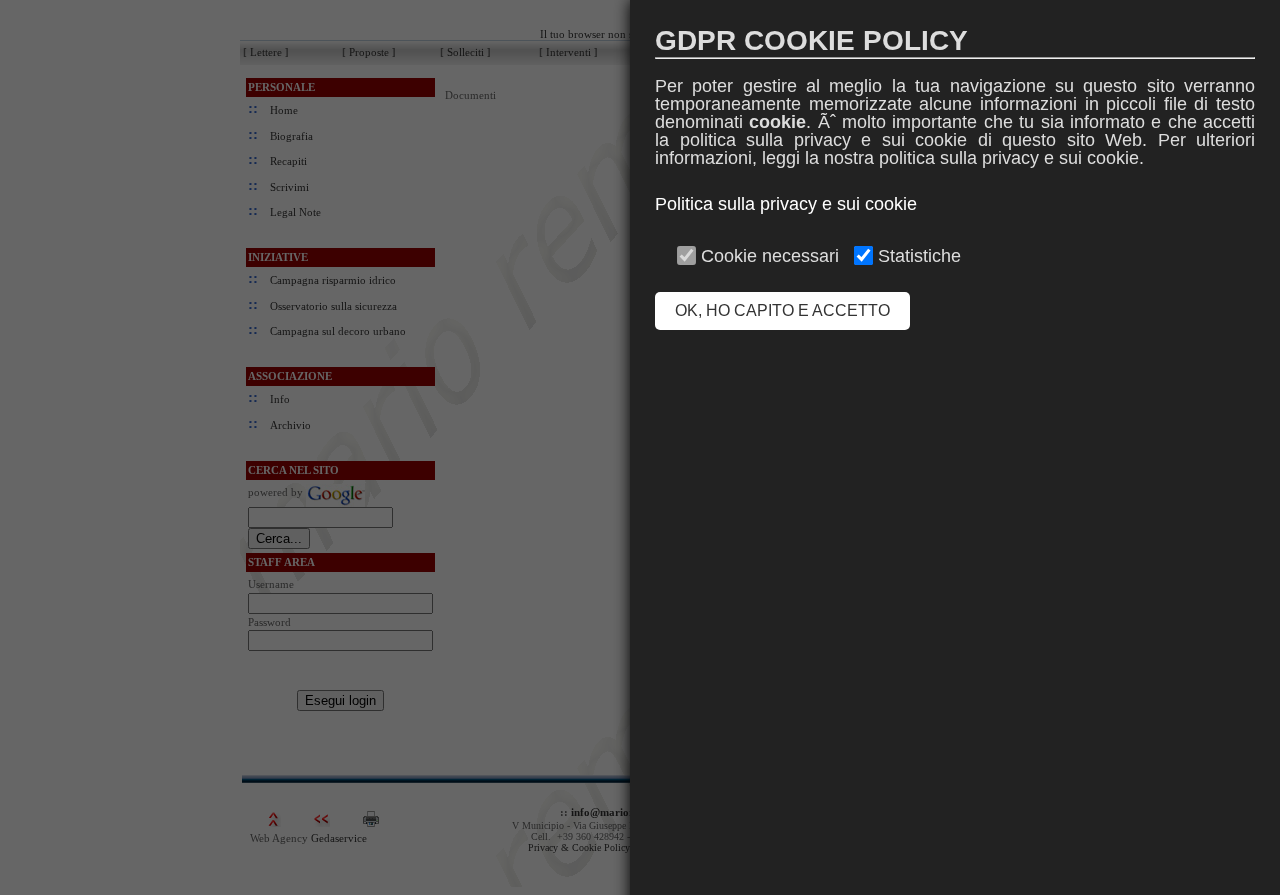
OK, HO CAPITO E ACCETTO (782, 310)
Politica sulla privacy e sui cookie (786, 204)
